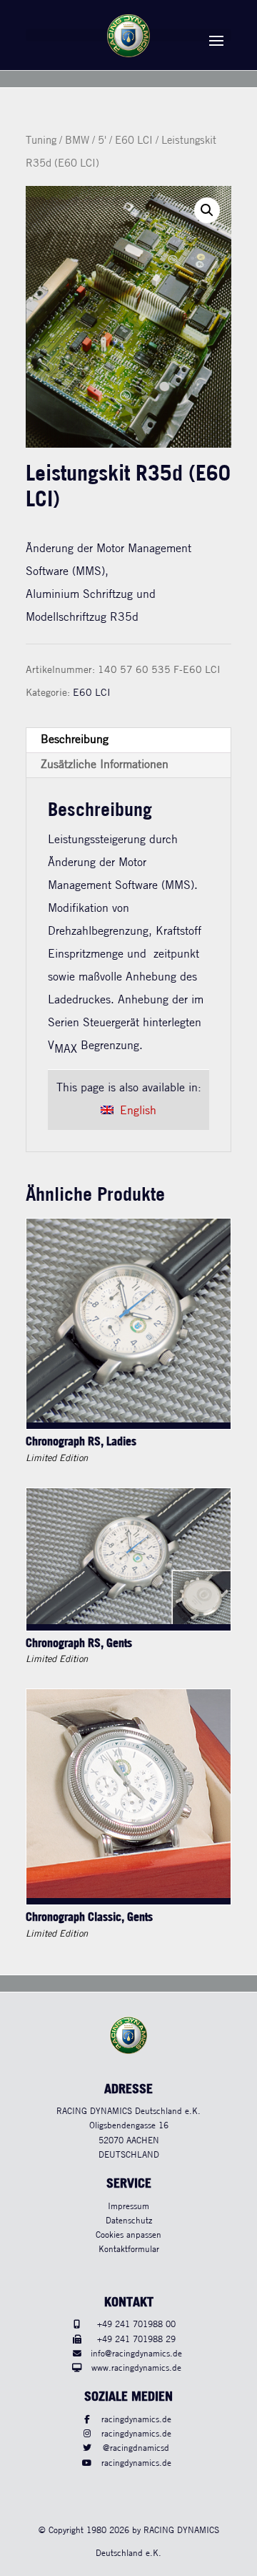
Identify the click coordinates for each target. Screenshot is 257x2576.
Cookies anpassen (128, 2235)
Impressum (128, 2207)
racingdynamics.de (136, 2420)
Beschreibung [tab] (75, 740)
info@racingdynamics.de (136, 2354)
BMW (77, 141)
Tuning (41, 141)
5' (102, 141)
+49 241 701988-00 (136, 2325)
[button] (207, 210)
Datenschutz (129, 2221)
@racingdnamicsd (136, 2448)
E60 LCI (134, 141)
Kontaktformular (129, 2250)
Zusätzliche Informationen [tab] (105, 765)
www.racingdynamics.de (136, 2368)
